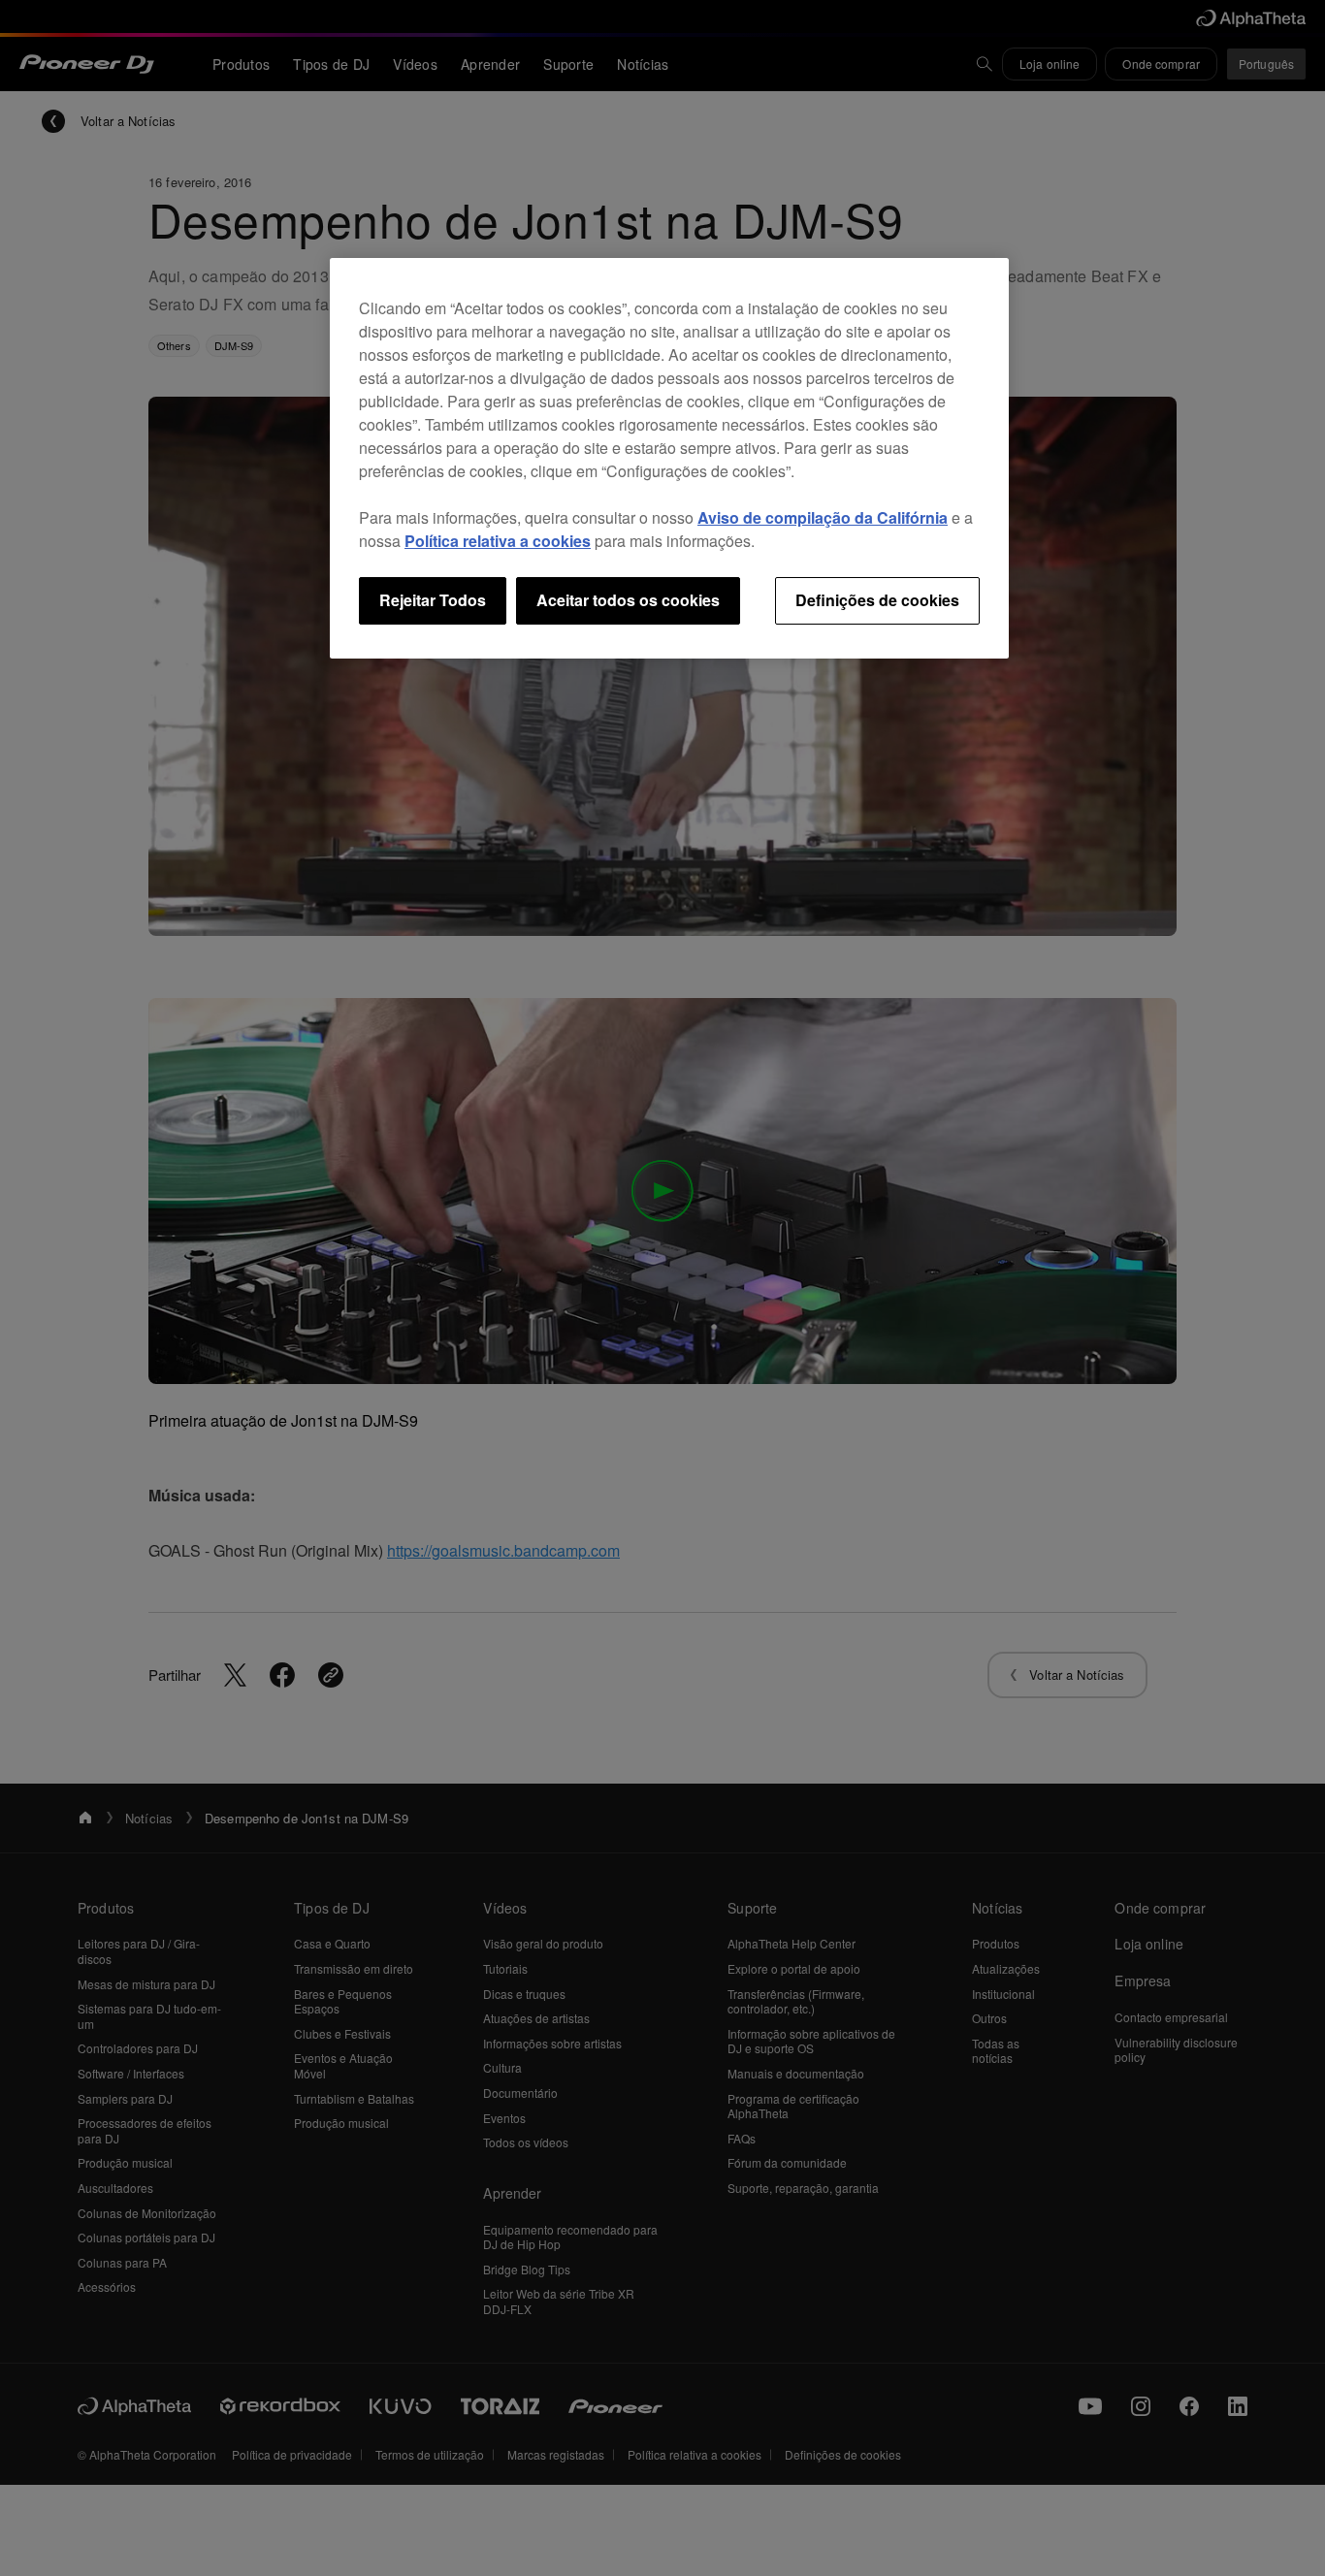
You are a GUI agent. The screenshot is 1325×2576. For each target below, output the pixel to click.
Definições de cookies (877, 600)
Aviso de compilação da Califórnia (823, 517)
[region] (669, 458)
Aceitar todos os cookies (628, 600)
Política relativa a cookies (498, 541)
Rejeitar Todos (433, 600)
